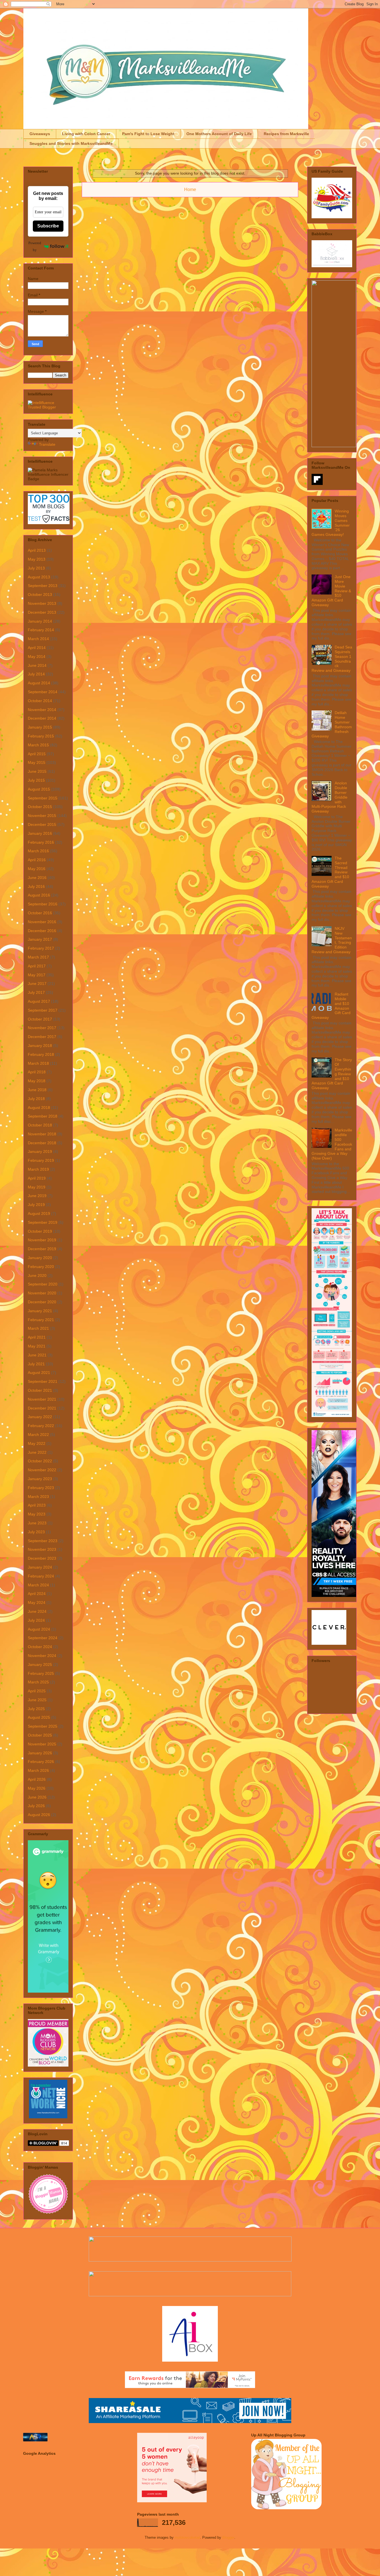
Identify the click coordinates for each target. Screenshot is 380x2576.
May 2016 (37, 869)
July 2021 (36, 1364)
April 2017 (37, 966)
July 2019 (36, 1205)
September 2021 (43, 1381)
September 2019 (43, 1222)
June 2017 (37, 984)
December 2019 (42, 1249)
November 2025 (42, 1744)
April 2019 (37, 1178)
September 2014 (43, 692)
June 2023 (37, 1523)
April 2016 (37, 860)
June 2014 (37, 665)
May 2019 (37, 1187)
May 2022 (37, 1443)
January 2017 (40, 939)
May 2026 (37, 1788)
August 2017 (39, 1001)
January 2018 (40, 1046)
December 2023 (42, 1558)
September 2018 (43, 1116)
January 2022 (40, 1417)
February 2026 (41, 1762)
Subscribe (48, 226)
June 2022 (37, 1452)
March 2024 (38, 1585)
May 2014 (37, 657)
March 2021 (38, 1328)
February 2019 (41, 1160)
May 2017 (37, 975)
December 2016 (42, 931)
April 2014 (37, 648)
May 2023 (37, 1514)
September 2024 (43, 1638)
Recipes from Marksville (286, 134)
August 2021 (39, 1373)
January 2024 (40, 1567)
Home (190, 190)
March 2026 (38, 1770)
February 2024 (41, 1576)
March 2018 (38, 1063)
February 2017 (41, 948)
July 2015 (36, 780)
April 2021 (37, 1337)
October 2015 (40, 807)
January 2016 (40, 833)
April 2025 (37, 1691)
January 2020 (40, 1258)
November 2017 (42, 1028)
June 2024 (37, 1611)
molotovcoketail (187, 2537)
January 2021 (40, 1311)
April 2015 (37, 754)
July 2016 (36, 886)
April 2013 (37, 550)
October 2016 (40, 913)
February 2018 (41, 1054)
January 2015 (40, 727)
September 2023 (43, 1541)
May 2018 (37, 1081)
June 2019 (37, 1196)
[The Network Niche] (48, 2117)
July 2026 (36, 1806)
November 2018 (42, 1134)
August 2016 (39, 895)
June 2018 (37, 1090)
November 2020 (42, 1293)
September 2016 (43, 904)
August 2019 (39, 1213)
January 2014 (40, 621)
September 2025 (43, 1726)
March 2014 (38, 639)
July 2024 (36, 1620)
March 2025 (38, 1682)
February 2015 (41, 736)
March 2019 (38, 1169)
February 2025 (41, 1673)
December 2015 (42, 824)
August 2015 (39, 789)
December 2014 (42, 718)
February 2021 (41, 1320)
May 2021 (37, 1346)
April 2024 (37, 1594)
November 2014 (42, 710)
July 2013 (36, 568)
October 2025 (40, 1735)
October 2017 (40, 1019)
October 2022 (40, 1461)
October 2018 (40, 1125)
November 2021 (42, 1399)
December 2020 (42, 1302)
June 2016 (37, 878)
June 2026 (37, 1797)
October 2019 (40, 1231)
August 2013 (39, 577)
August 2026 (39, 1815)
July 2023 (36, 1532)
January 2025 (40, 1665)
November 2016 (42, 922)
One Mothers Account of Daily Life (219, 134)
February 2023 (41, 1488)
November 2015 (42, 816)
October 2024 (40, 1647)
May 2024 (37, 1602)
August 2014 (39, 683)
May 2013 (37, 559)
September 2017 (43, 1010)
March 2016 (38, 851)
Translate (47, 444)
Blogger (228, 2537)
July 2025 (36, 1709)
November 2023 (42, 1549)
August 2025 (39, 1717)
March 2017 (38, 957)
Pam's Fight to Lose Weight (148, 134)
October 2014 (40, 701)
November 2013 (42, 603)
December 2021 (42, 1408)
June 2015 (37, 771)
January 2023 (40, 1479)
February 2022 (41, 1426)
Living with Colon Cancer (86, 134)
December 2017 (42, 1037)
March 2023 (38, 1497)
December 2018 (42, 1143)
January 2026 (40, 1753)
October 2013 (40, 595)
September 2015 (43, 798)
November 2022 (42, 1470)
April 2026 (37, 1779)
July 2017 (36, 992)
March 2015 (38, 745)
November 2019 (42, 1240)
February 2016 (41, 842)
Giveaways (40, 134)
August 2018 (39, 1108)
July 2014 (36, 674)
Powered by (35, 246)
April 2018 (37, 1072)
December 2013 (42, 612)
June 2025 (37, 1700)
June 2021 (37, 1355)
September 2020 (43, 1284)
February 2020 (41, 1267)
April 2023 (37, 1505)
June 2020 (37, 1275)
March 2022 (38, 1435)
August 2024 (39, 1629)
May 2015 (37, 762)
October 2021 (40, 1390)
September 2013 (43, 586)
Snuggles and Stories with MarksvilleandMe (71, 143)
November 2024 (42, 1656)
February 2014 (41, 630)
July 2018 (36, 1099)
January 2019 (40, 1151)
